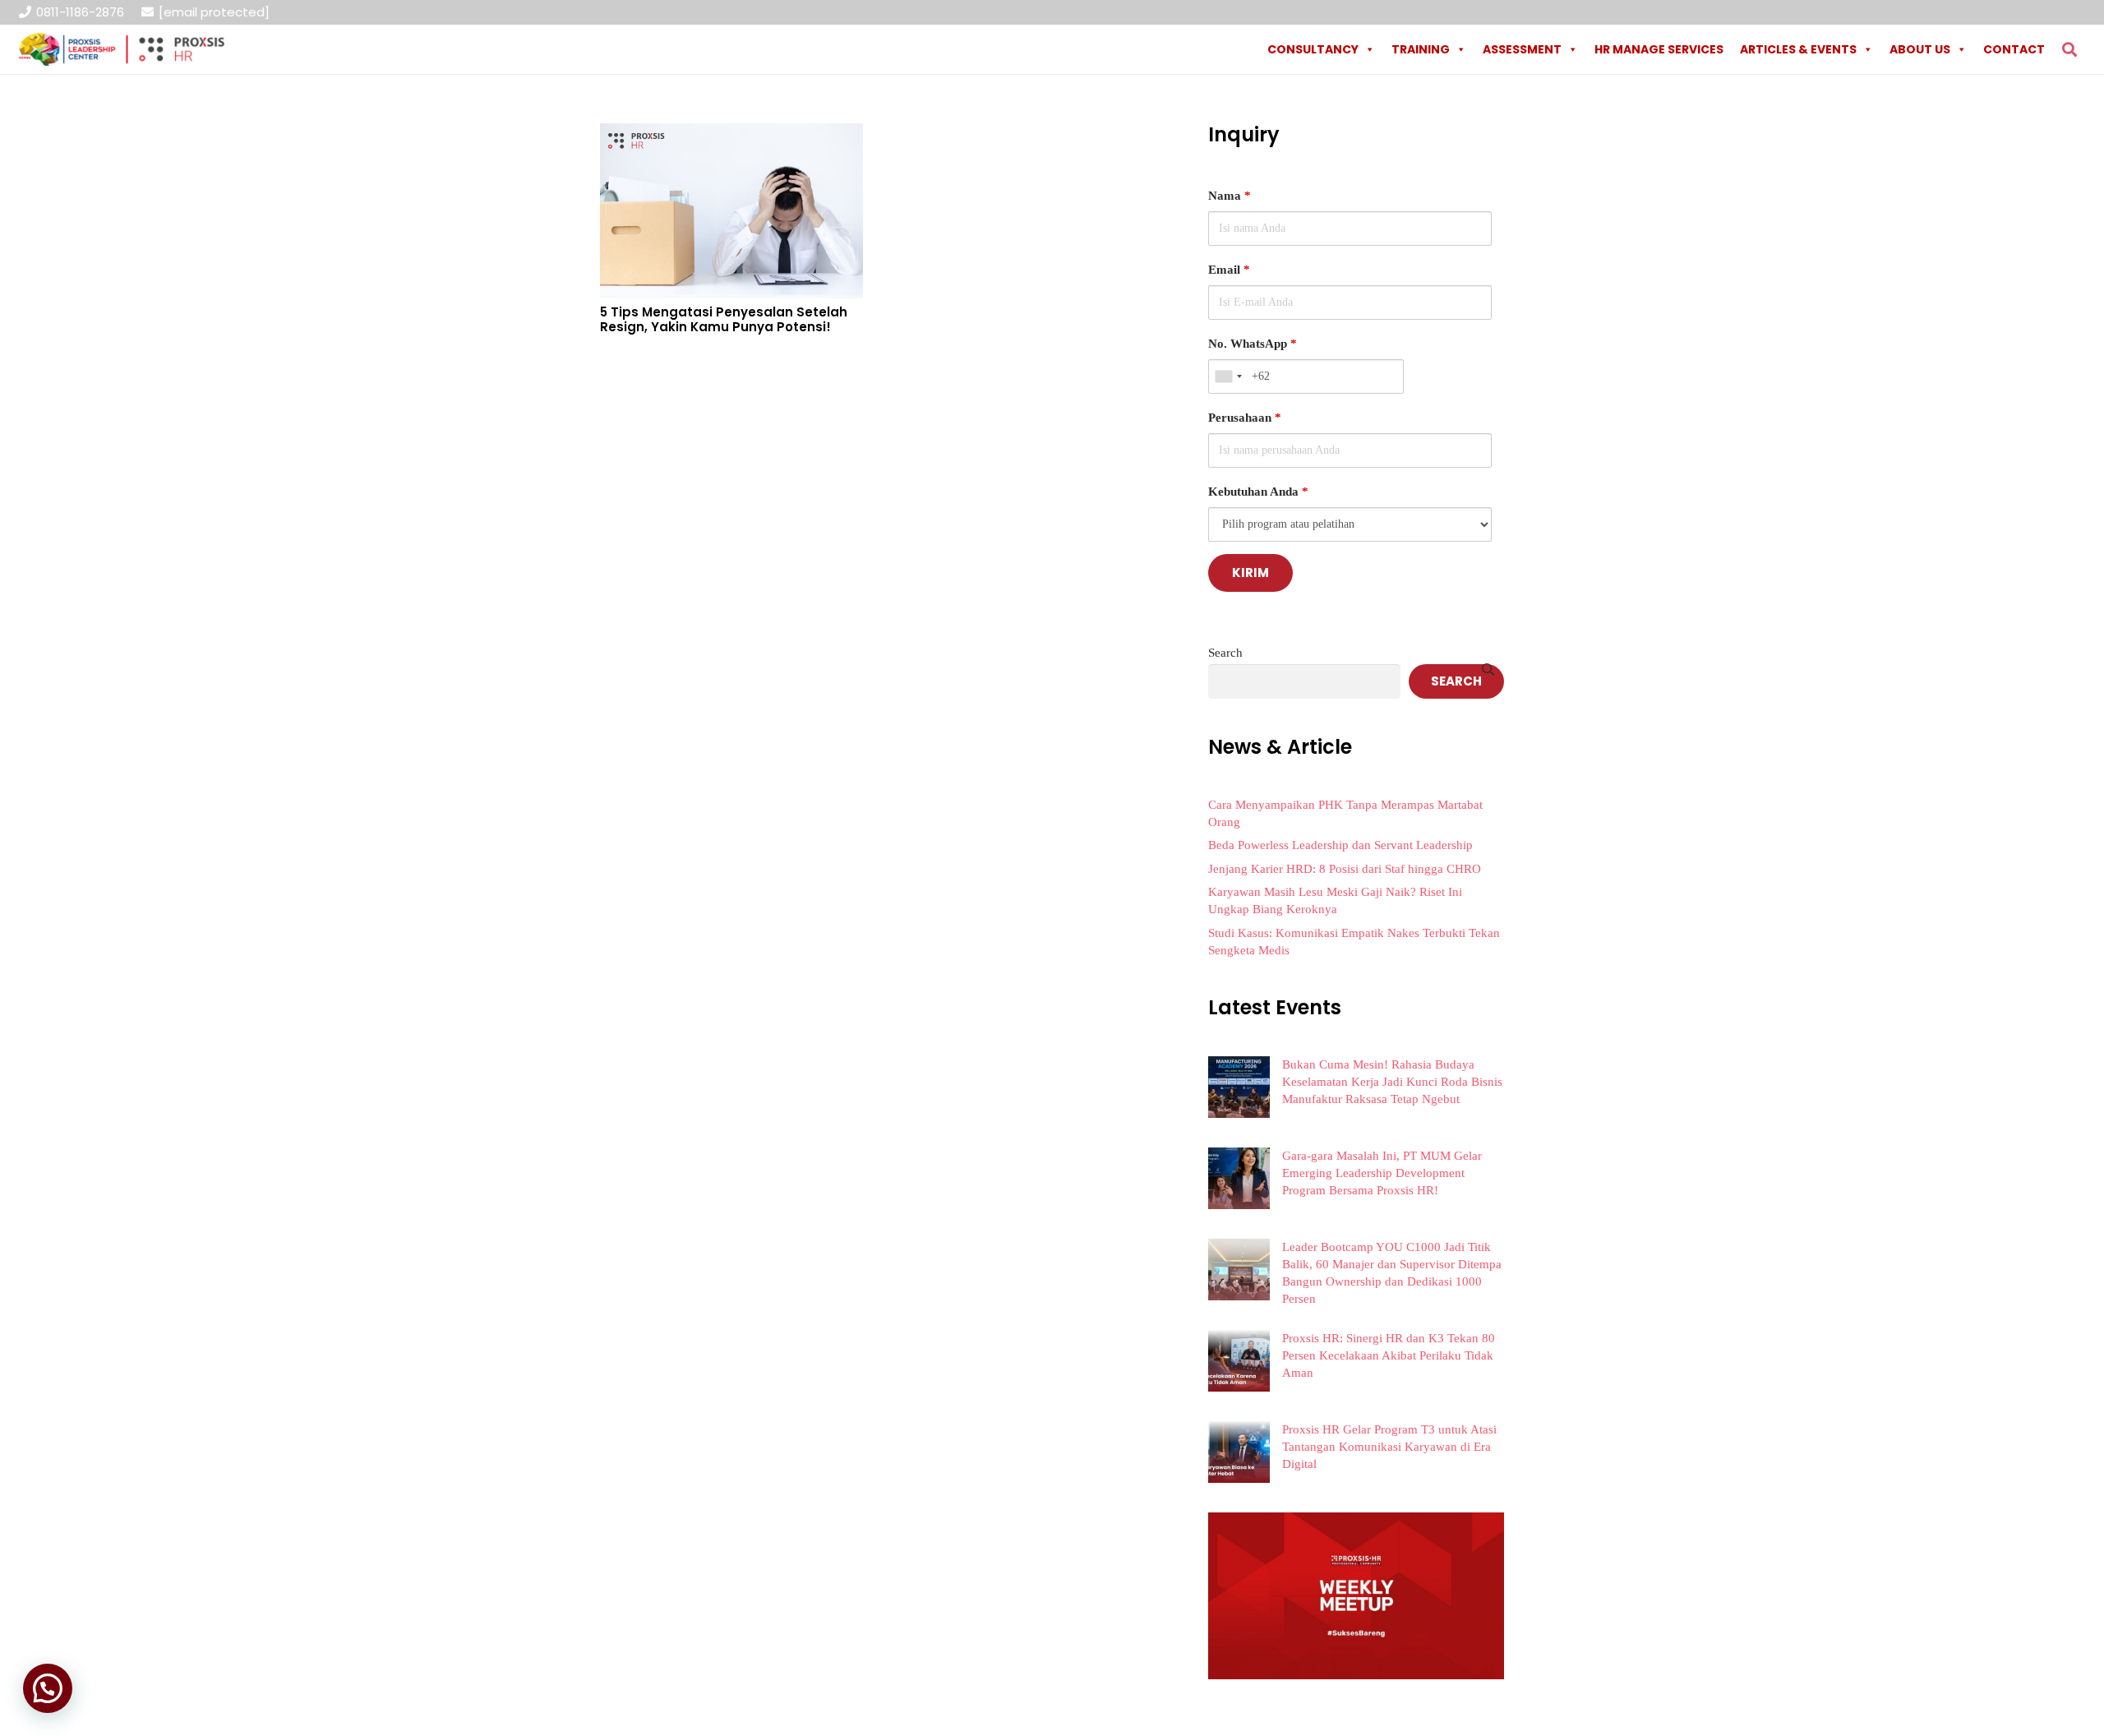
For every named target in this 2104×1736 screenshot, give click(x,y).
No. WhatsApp (1253, 344)
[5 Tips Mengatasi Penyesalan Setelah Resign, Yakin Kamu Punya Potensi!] (731, 135)
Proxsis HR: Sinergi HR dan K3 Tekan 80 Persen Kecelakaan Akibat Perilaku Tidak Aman (1389, 1355)
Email (1229, 270)
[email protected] (214, 12)
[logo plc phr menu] (122, 49)
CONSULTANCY (1313, 49)
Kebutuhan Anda (1258, 492)
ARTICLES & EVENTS (1798, 49)
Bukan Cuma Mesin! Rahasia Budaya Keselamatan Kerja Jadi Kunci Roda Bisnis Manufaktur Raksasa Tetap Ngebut (1392, 1082)
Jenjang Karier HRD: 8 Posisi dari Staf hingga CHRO (1345, 869)
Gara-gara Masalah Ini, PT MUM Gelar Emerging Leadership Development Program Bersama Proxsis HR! (1382, 1173)
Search (1225, 653)
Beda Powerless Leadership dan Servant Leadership (1340, 845)
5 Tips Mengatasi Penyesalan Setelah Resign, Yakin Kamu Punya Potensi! (724, 319)
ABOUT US (1920, 49)
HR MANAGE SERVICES (1659, 49)
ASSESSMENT (1522, 49)
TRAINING (1421, 49)
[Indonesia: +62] (1228, 376)
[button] (2069, 49)
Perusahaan (1245, 418)
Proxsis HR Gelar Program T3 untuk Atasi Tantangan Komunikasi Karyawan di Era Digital (1389, 1447)
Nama (1230, 196)
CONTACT (2014, 49)
